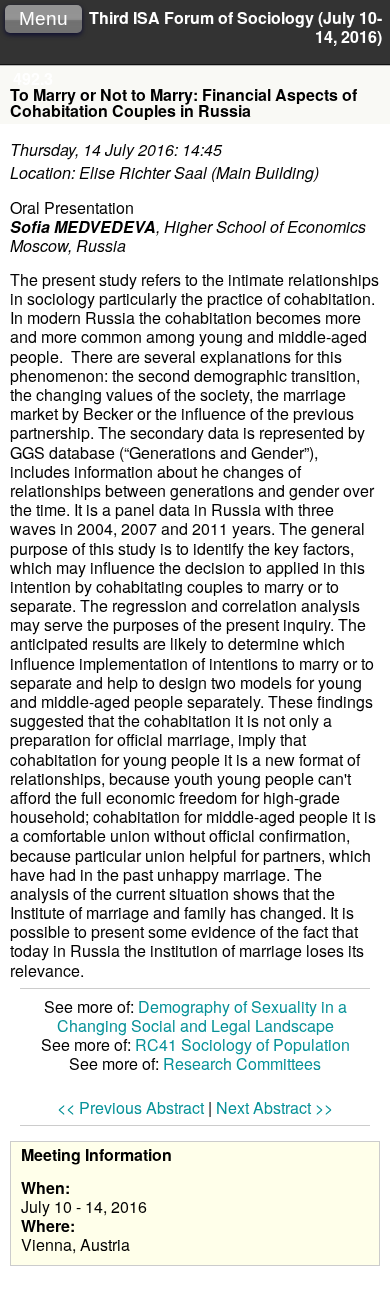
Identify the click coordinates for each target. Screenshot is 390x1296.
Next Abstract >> (274, 1107)
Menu (43, 18)
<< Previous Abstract (130, 1107)
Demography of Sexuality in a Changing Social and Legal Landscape (202, 1016)
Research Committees (242, 1063)
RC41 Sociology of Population (242, 1044)
